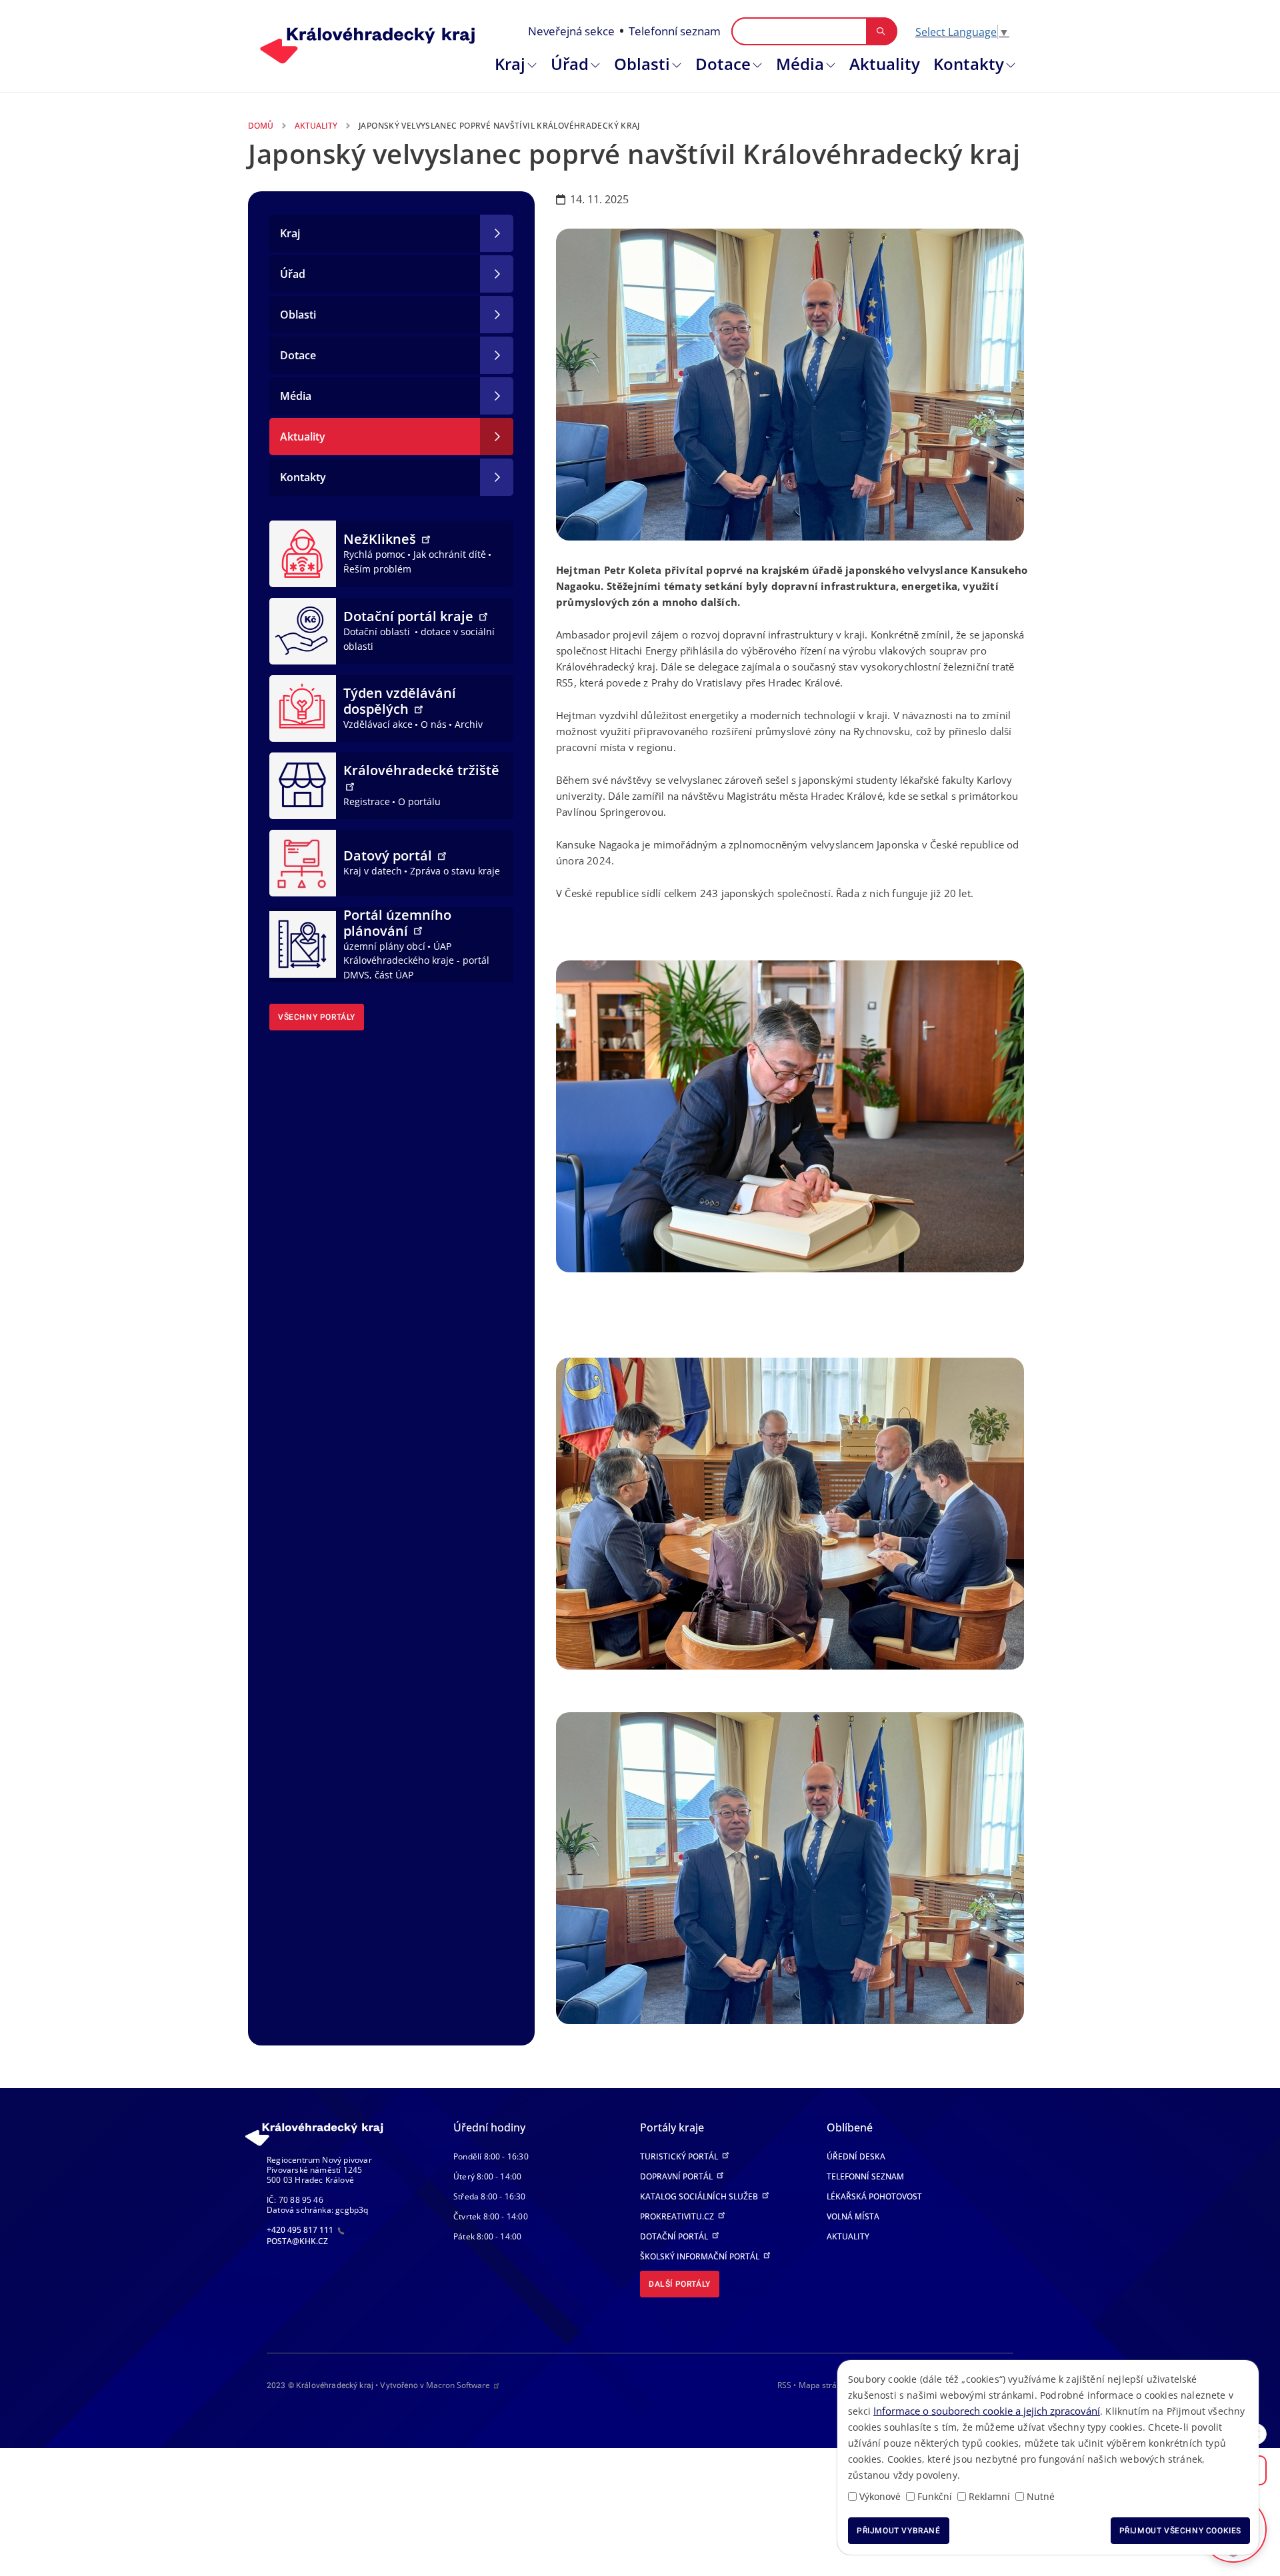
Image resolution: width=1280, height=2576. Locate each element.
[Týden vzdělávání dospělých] (303, 707)
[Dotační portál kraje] (303, 630)
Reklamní (989, 2496)
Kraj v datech (373, 871)
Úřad (570, 64)
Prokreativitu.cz (678, 2216)
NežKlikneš (381, 539)
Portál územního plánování (397, 923)
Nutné (1041, 2496)
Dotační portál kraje (410, 616)
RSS (784, 2385)
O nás (434, 724)
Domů (261, 126)
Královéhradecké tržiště (421, 770)
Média (800, 64)
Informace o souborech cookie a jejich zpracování (987, 2411)
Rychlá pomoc (374, 554)
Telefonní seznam (675, 31)
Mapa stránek (824, 2385)
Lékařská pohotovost (874, 2196)
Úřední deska (856, 2156)
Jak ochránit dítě (450, 554)
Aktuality (885, 64)
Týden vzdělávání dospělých (400, 701)
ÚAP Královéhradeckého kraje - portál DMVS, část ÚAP (416, 960)
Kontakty (969, 64)
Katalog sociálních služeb (700, 2196)
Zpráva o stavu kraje (455, 871)
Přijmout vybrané (899, 2531)
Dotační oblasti (378, 632)
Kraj (510, 64)
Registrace (367, 801)
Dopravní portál (677, 2176)
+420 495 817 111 (301, 2230)
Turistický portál (680, 2156)
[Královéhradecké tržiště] (303, 784)
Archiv (469, 724)
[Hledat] (881, 31)
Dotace (723, 64)
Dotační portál (675, 2236)
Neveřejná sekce (571, 31)
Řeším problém (377, 569)
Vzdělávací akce (378, 724)
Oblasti (642, 64)
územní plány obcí (384, 946)
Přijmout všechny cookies (1180, 2531)
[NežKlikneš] (303, 553)
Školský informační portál (701, 2256)
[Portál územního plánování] (303, 943)
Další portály (680, 2284)
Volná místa (853, 2216)
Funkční (935, 2496)
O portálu (419, 801)
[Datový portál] (303, 862)
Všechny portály (317, 1017)
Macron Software (458, 2385)
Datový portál (389, 855)
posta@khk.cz (297, 2241)
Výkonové (880, 2496)
